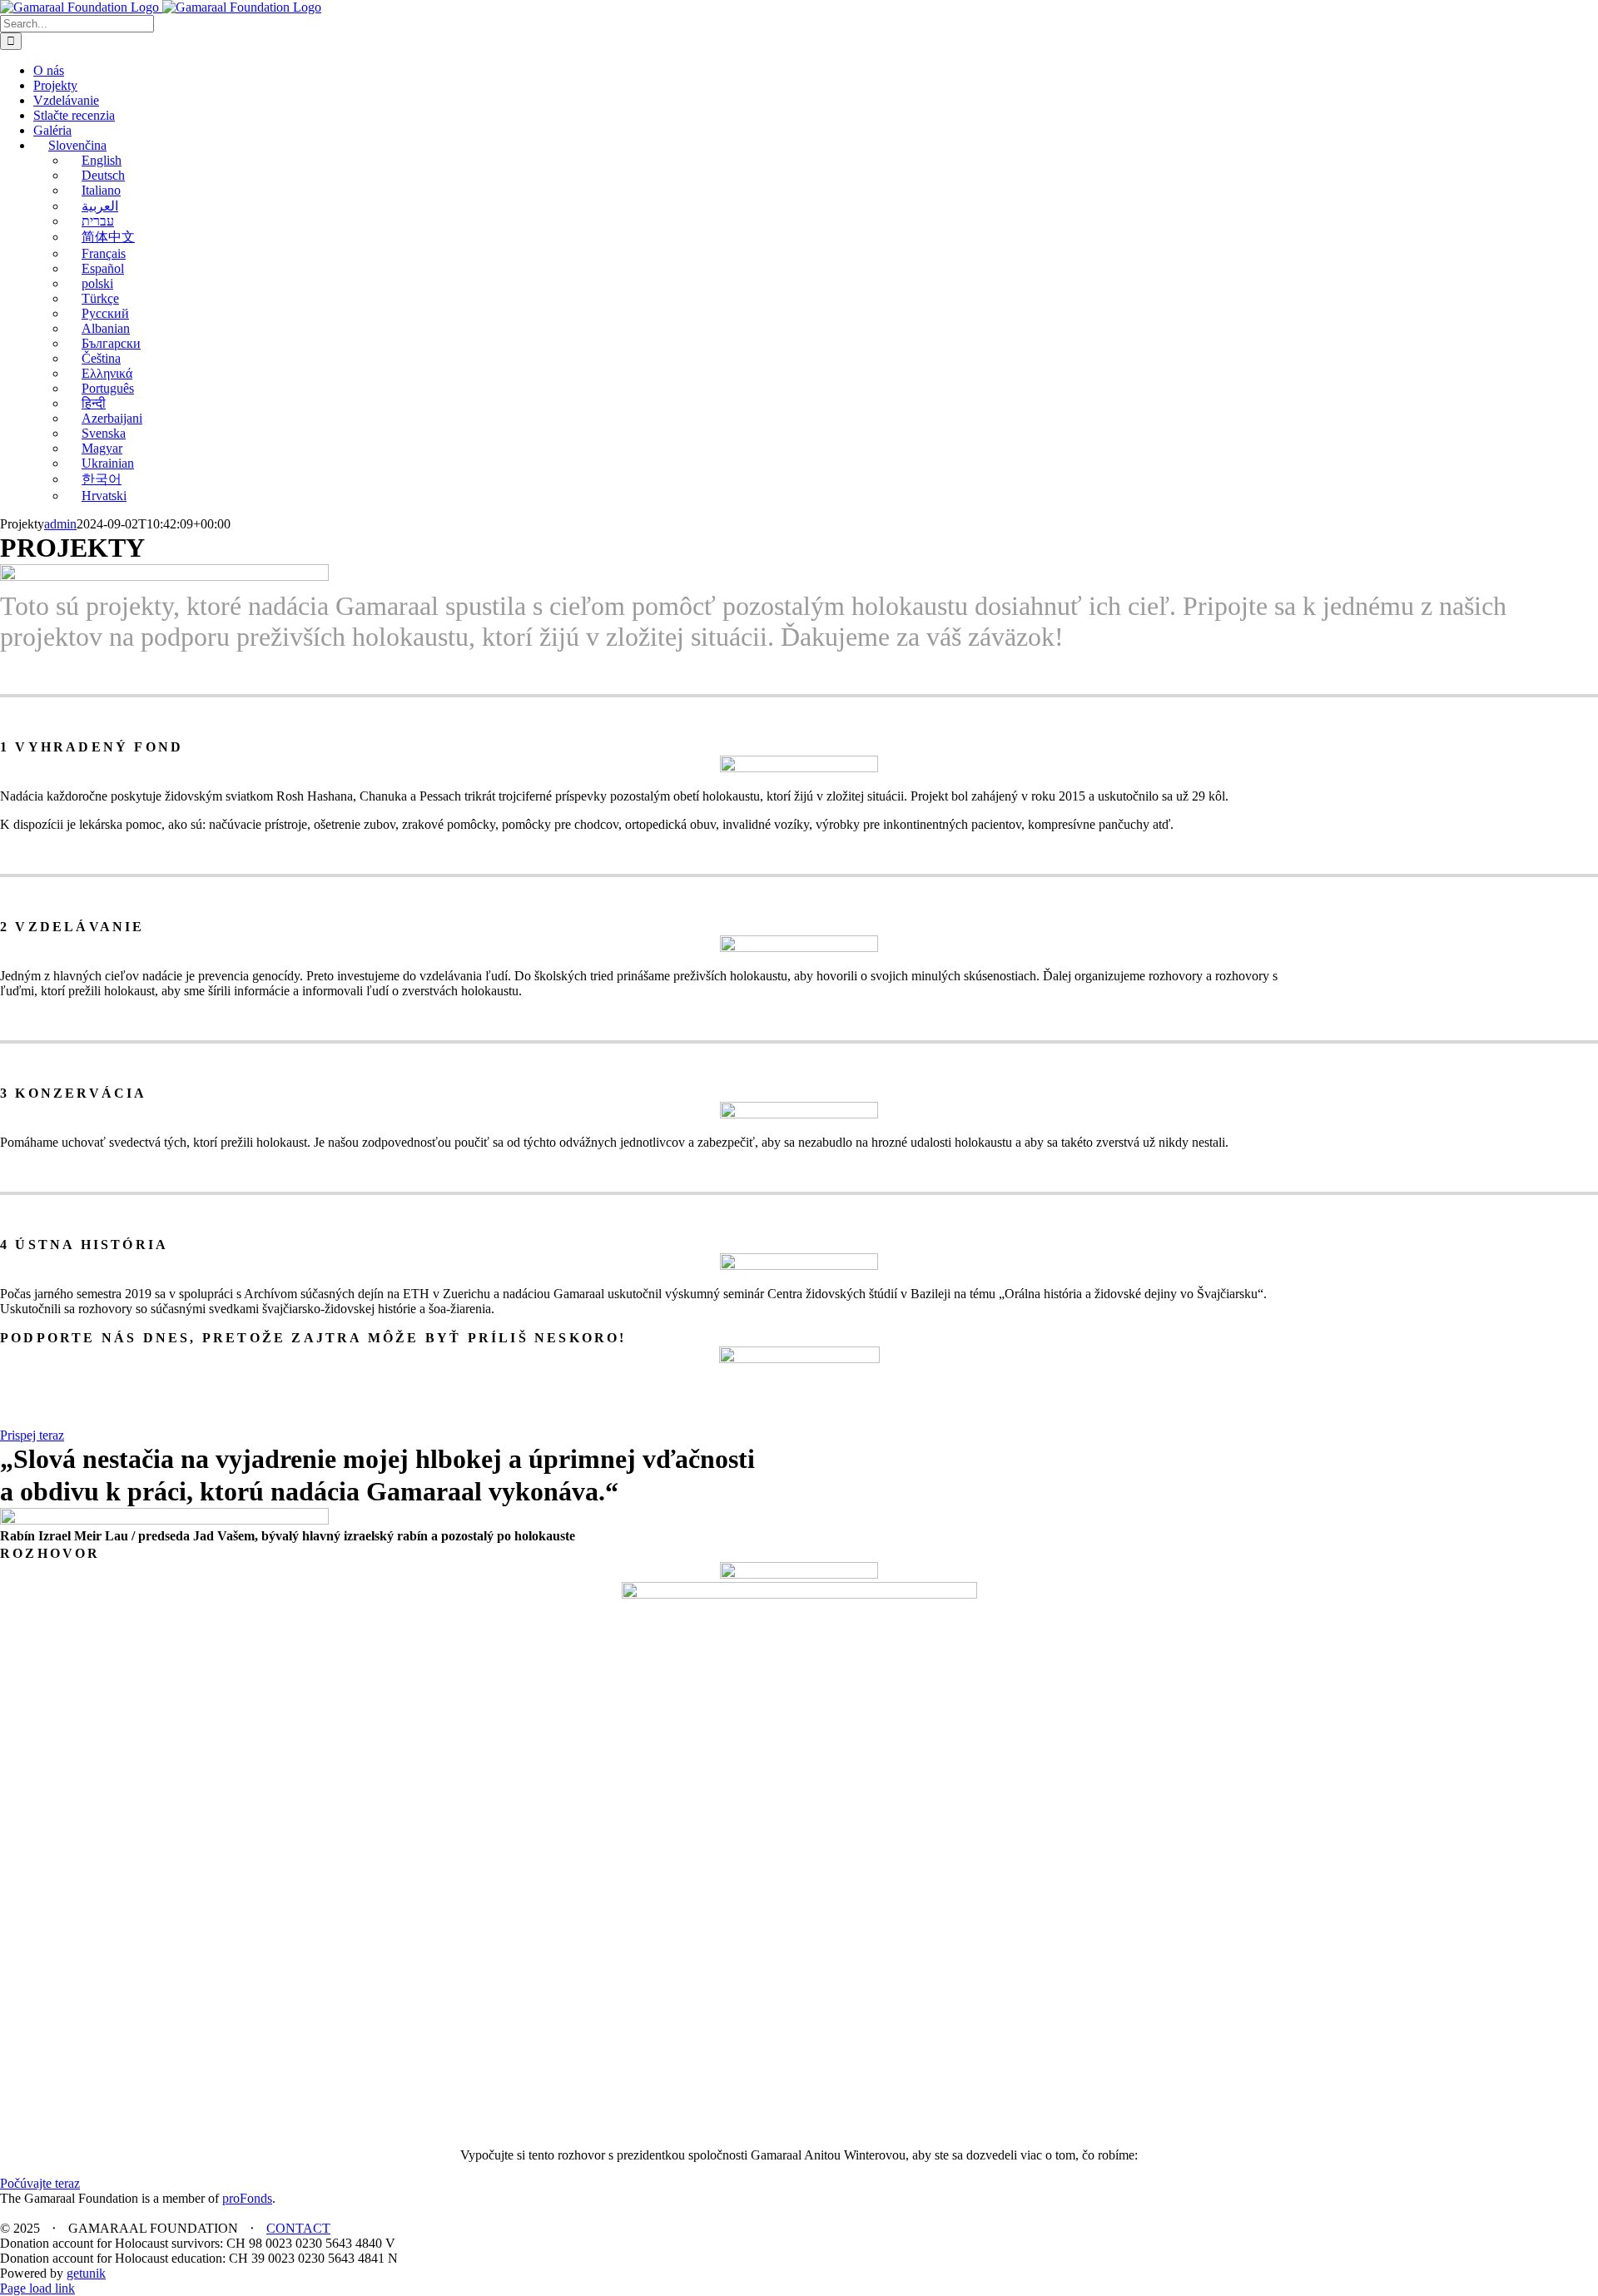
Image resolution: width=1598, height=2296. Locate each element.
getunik (86, 2273)
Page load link (37, 2288)
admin (60, 524)
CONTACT (298, 2228)
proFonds (247, 2198)
